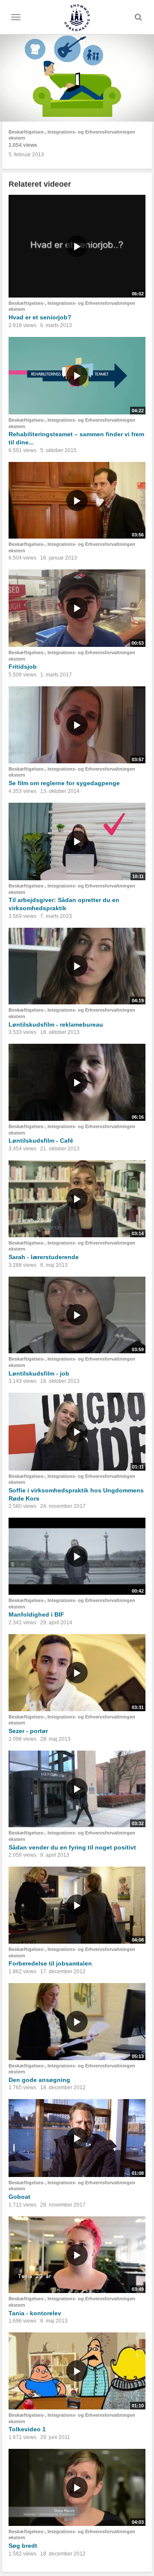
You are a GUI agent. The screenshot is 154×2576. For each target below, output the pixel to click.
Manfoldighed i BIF (36, 1614)
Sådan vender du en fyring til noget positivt (72, 1847)
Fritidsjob (23, 667)
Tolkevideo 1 (27, 2429)
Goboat (19, 2197)
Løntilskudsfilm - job (39, 1373)
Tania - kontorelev (35, 2313)
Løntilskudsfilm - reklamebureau (56, 1024)
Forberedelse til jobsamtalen (50, 1963)
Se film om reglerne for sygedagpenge (64, 783)
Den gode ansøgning (39, 2080)
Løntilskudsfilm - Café (41, 1141)
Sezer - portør (28, 1731)
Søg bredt (23, 2546)
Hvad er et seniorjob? (40, 317)
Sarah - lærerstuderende (44, 1257)
